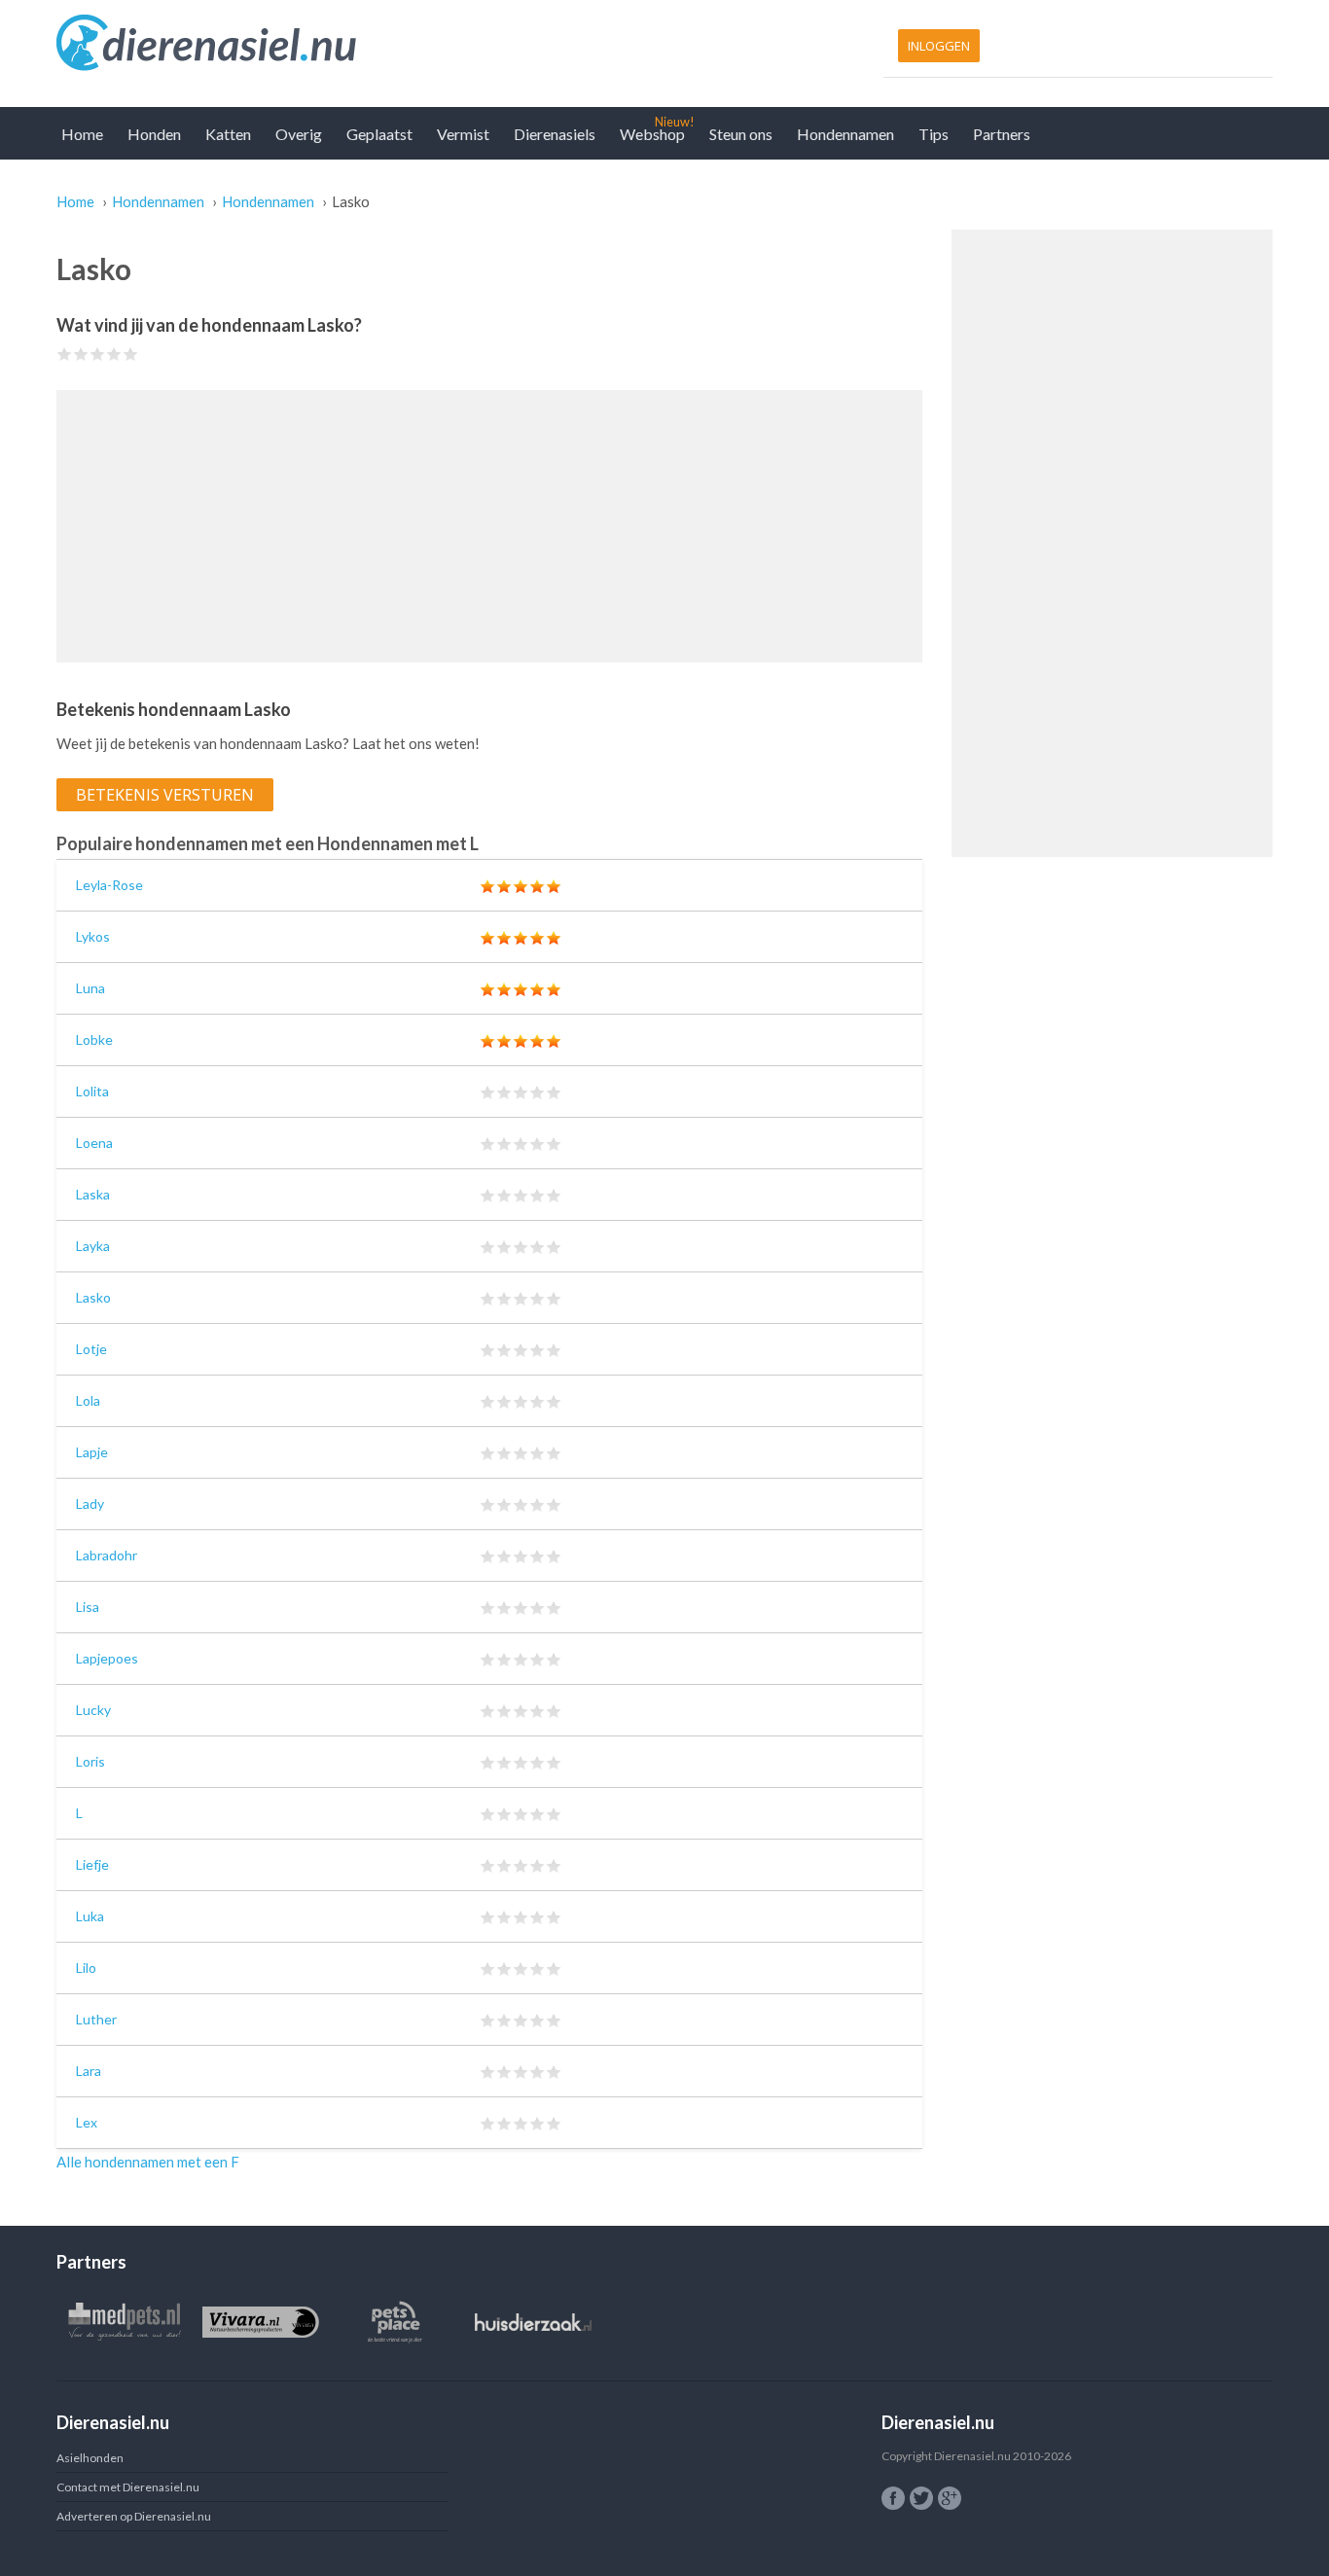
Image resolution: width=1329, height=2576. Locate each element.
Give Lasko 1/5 (65, 354)
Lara (89, 2071)
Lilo (86, 1968)
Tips (934, 134)
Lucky (93, 1710)
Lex (87, 2122)
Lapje (92, 1452)
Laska (93, 1194)
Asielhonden (90, 2458)
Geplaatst (379, 134)
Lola (88, 1400)
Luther (96, 2019)
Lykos (93, 936)
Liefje (92, 1864)
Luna (90, 988)
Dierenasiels (555, 134)
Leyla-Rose (109, 885)
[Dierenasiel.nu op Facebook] (893, 2498)
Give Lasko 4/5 (114, 354)
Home (82, 134)
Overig (299, 134)
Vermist (463, 134)
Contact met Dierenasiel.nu (128, 2487)
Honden (154, 134)
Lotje (91, 1349)
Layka (93, 1246)
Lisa (88, 1607)
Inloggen (939, 46)
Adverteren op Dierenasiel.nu (134, 2516)
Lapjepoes (107, 1658)
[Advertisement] (489, 526)
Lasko (93, 1297)
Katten (228, 134)
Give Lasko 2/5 (81, 354)
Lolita (92, 1091)
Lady (90, 1503)
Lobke (94, 1039)
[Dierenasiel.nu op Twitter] (921, 2498)
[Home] (356, 44)
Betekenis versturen (165, 795)
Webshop (652, 134)
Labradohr (107, 1555)
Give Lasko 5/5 (131, 354)
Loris (90, 1761)
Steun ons (741, 134)
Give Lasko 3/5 (98, 354)
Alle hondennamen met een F (148, 2162)
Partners (1002, 134)
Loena (94, 1143)
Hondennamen (845, 134)
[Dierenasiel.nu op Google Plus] (950, 2498)
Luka (90, 1916)
